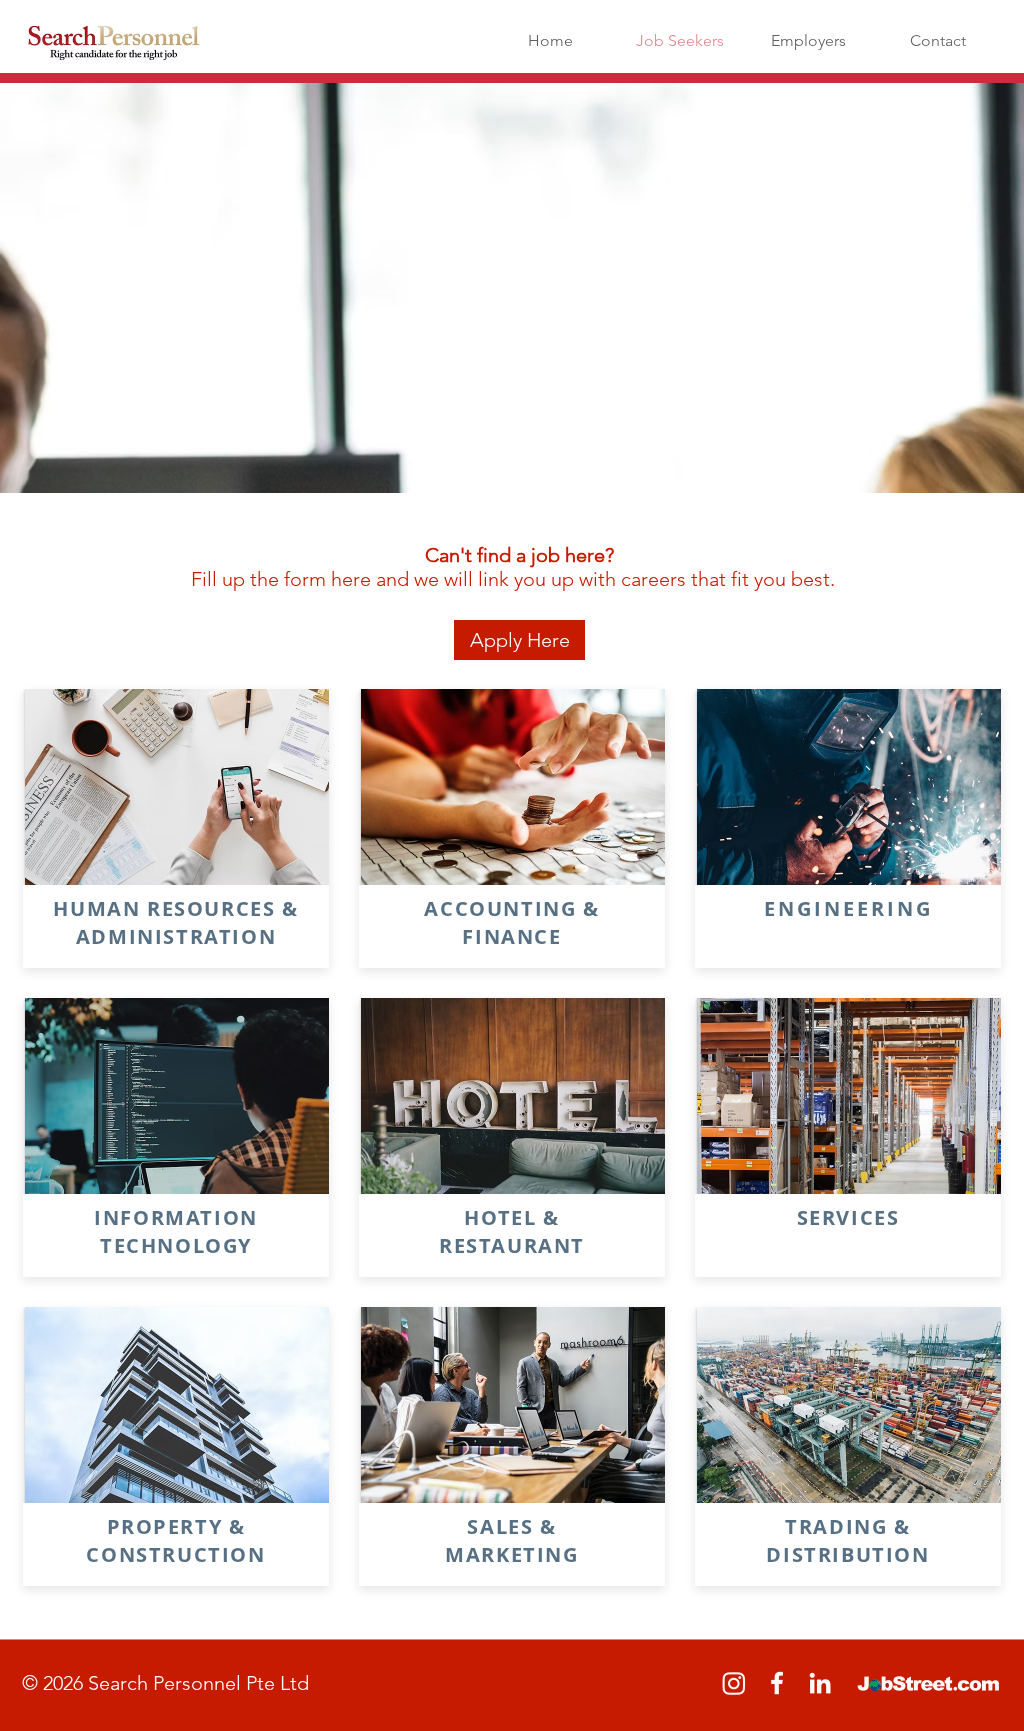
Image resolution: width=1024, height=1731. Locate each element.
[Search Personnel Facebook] (777, 1683)
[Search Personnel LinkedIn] (820, 1683)
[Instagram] (734, 1683)
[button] (519, 640)
